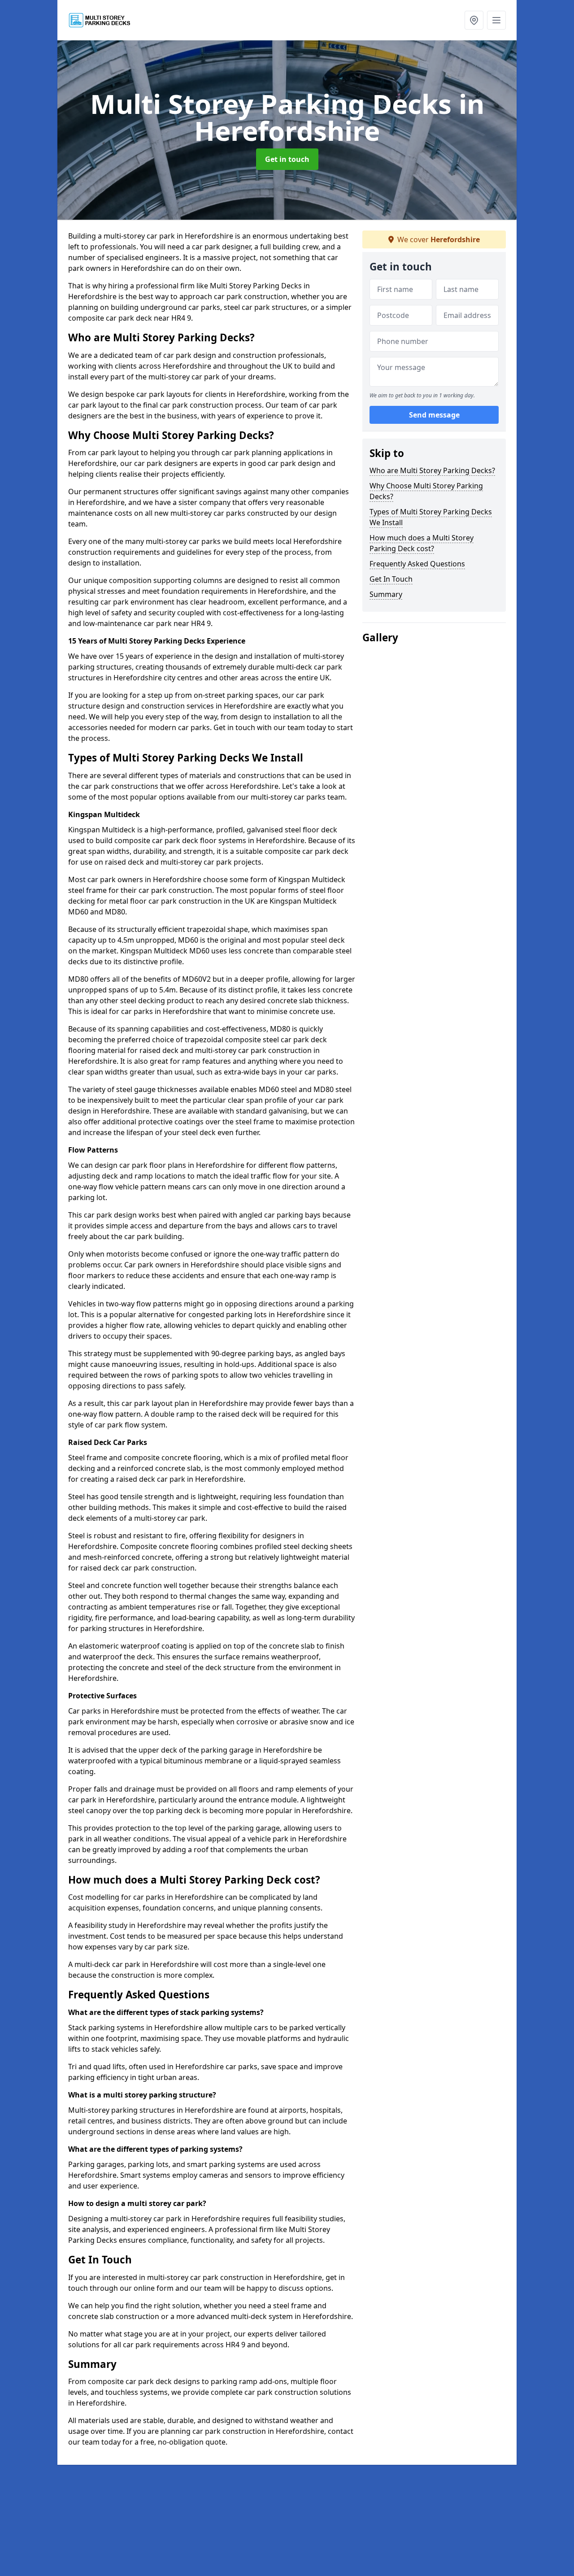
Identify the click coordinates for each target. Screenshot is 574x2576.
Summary (386, 594)
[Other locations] (474, 20)
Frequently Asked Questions (417, 564)
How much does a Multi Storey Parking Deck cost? (422, 543)
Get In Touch (391, 579)
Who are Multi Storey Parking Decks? (432, 470)
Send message (434, 415)
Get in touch (287, 159)
